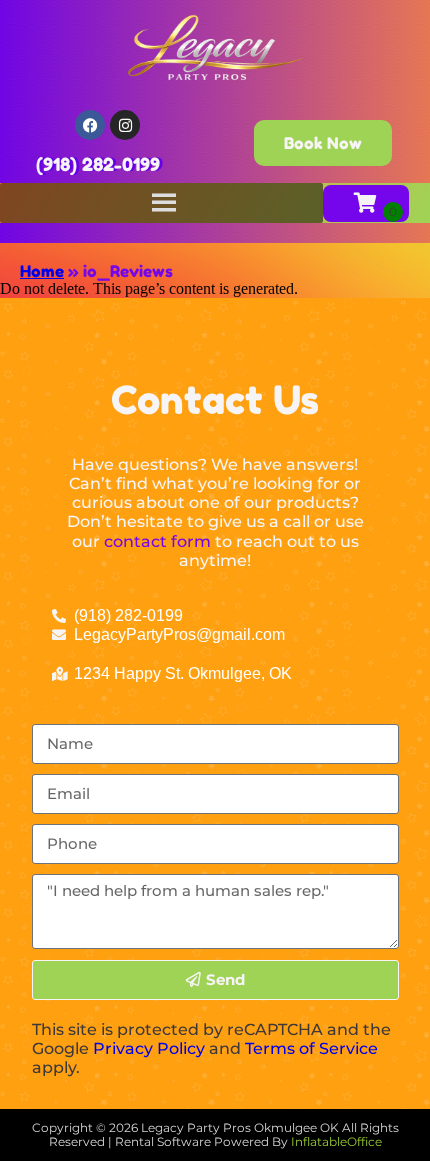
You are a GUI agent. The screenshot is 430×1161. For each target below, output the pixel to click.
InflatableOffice (336, 1141)
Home (42, 271)
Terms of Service (311, 1048)
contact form (157, 541)
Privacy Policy (149, 1048)
